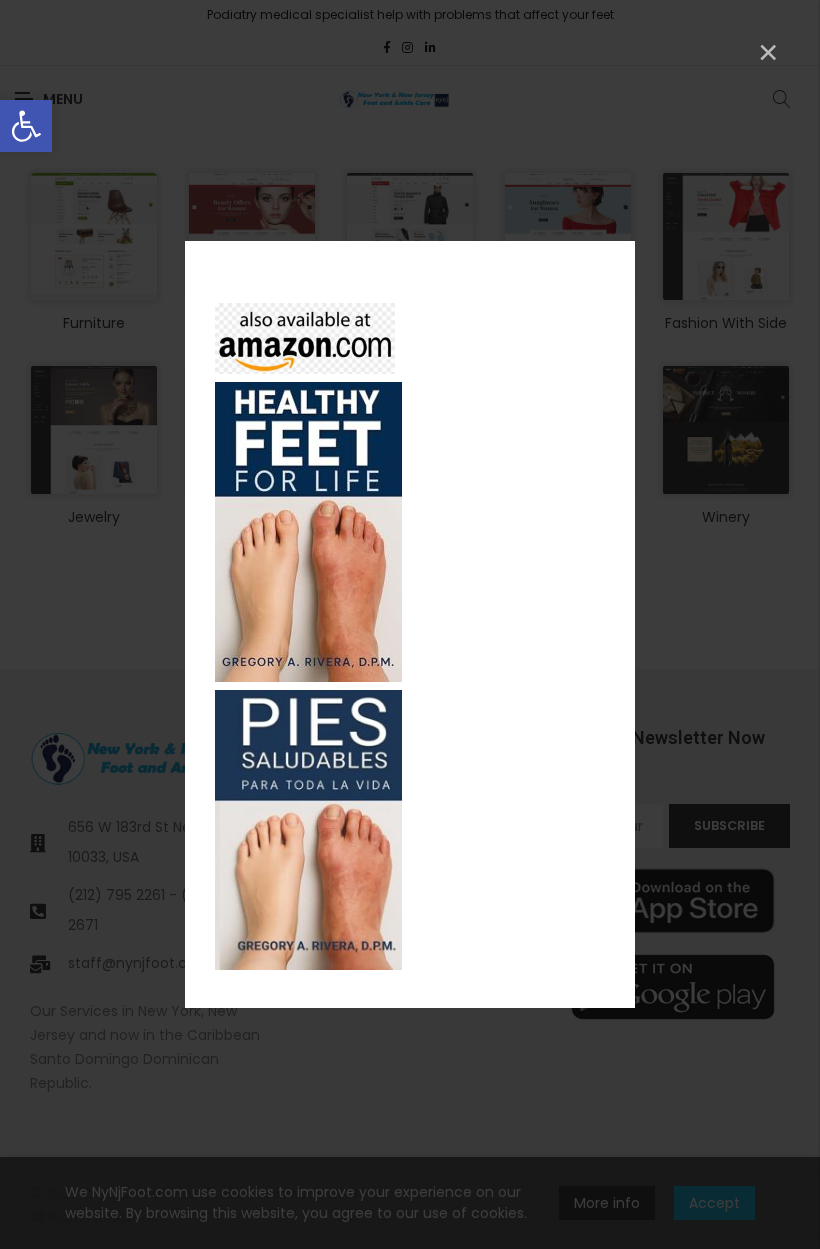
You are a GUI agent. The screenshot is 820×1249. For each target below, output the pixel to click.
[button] (26, 126)
